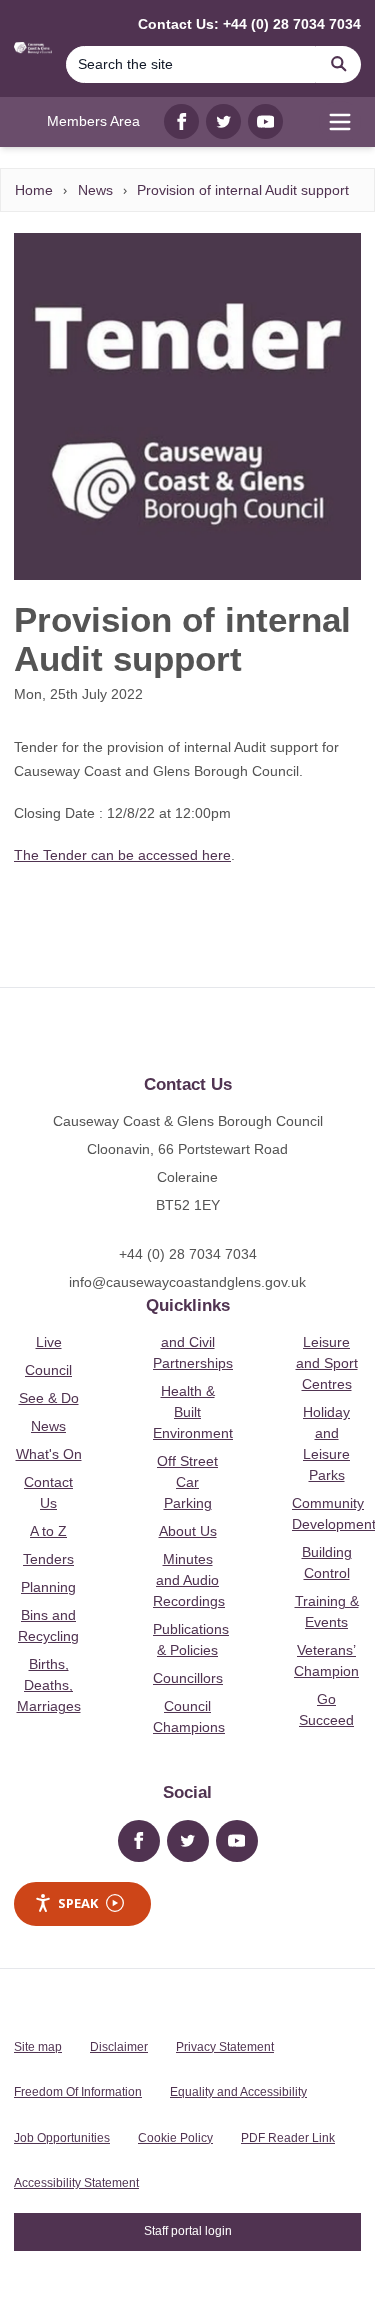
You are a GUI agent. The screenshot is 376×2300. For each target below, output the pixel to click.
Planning (48, 1587)
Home (34, 190)
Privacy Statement (225, 2047)
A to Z (48, 1531)
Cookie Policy (175, 2138)
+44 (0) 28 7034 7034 (188, 1254)
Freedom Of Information (78, 2092)
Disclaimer (119, 2047)
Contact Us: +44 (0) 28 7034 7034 (249, 24)
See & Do (49, 1398)
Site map (38, 2047)
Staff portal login (188, 2231)
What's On (49, 1454)
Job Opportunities (62, 2138)
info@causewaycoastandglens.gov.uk (187, 1282)
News (95, 190)
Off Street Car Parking (187, 1482)
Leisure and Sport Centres (327, 1363)
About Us (188, 1531)
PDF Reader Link (288, 2138)
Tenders (48, 1559)
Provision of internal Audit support (243, 190)
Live (49, 1342)
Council (48, 1370)
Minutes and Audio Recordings (189, 1580)
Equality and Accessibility (238, 2092)
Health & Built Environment (193, 1412)
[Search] (339, 64)
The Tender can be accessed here (122, 855)
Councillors (188, 1678)
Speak (78, 1903)
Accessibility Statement (76, 2183)
